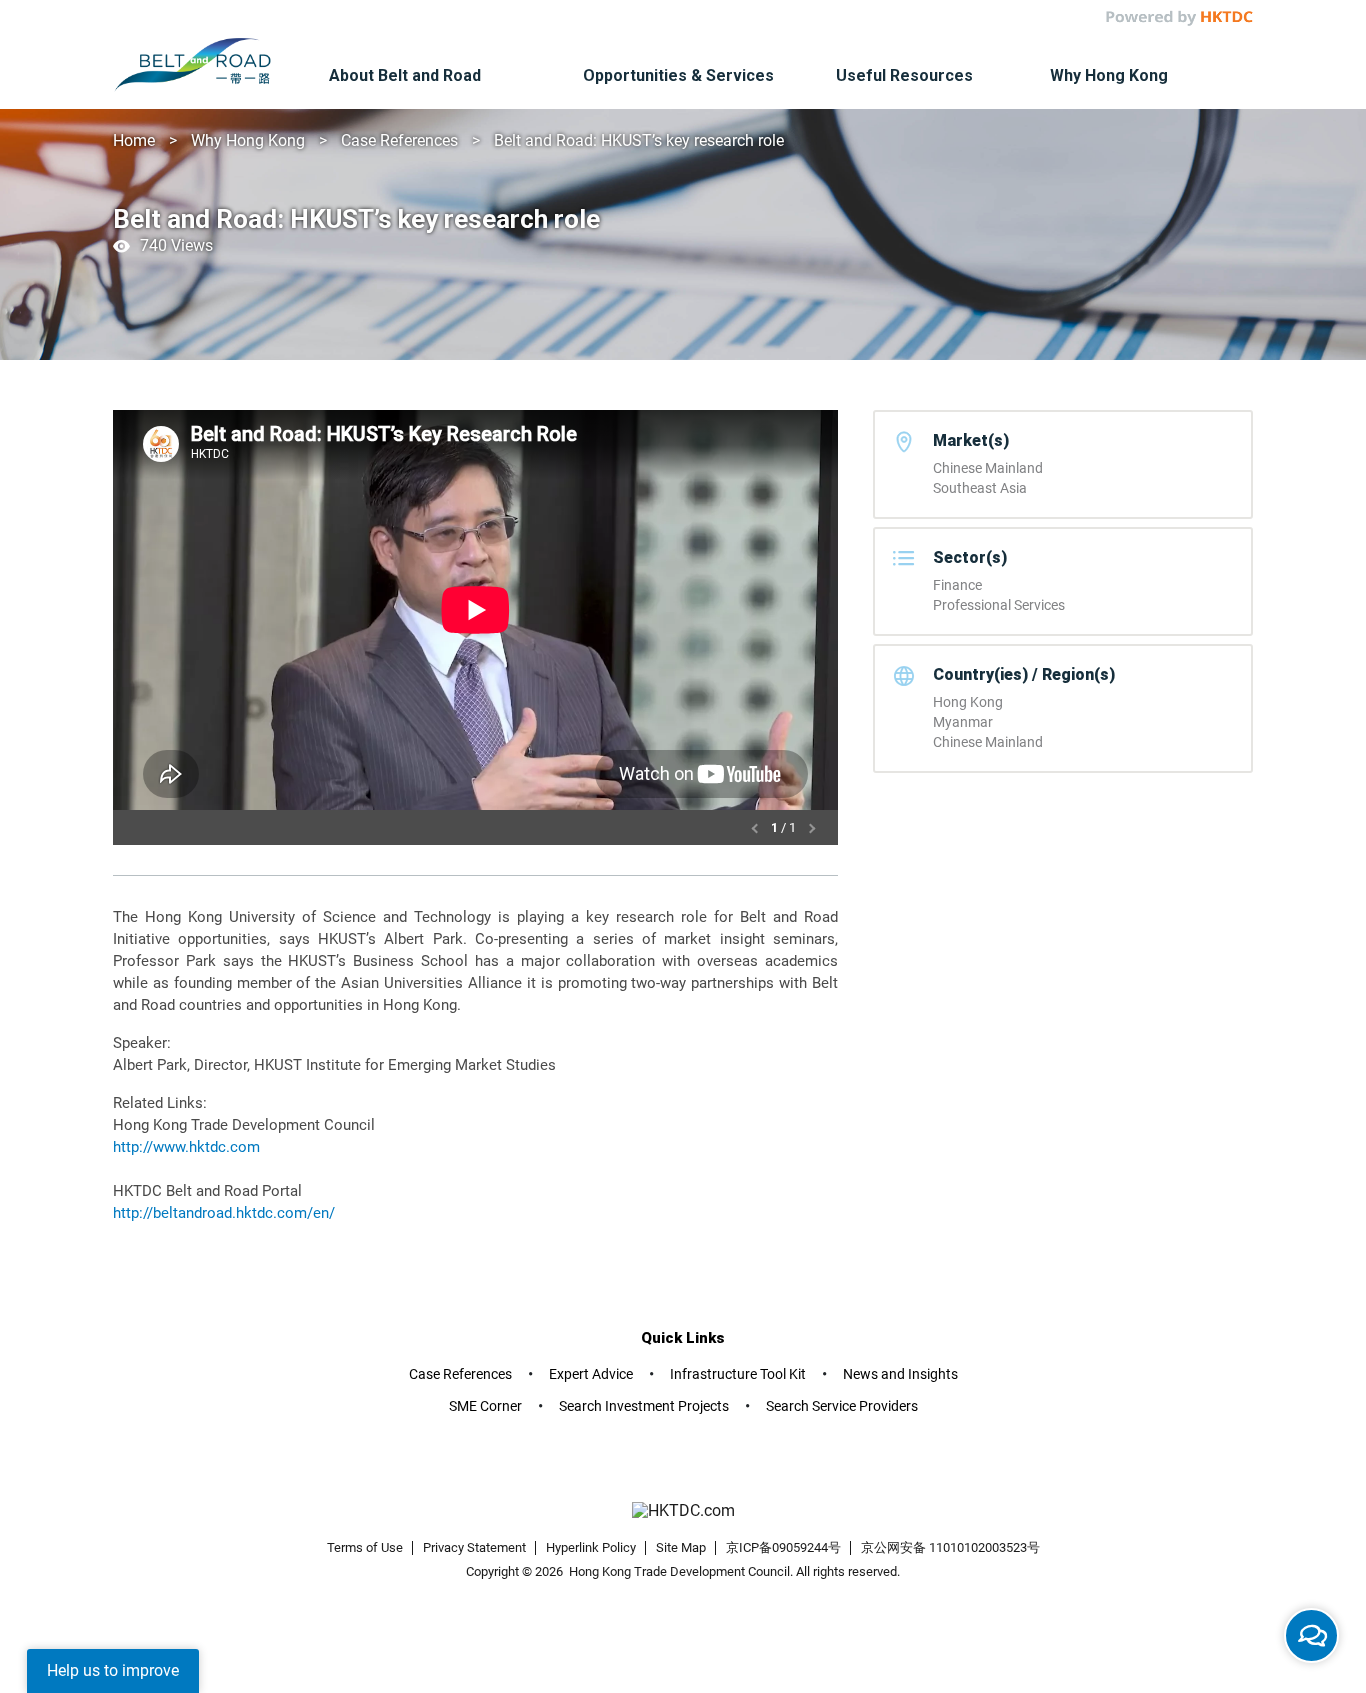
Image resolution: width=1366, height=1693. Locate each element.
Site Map (681, 1547)
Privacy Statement (474, 1547)
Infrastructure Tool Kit (738, 1374)
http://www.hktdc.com (186, 1147)
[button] (756, 827)
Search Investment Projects (644, 1406)
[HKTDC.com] (683, 1511)
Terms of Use (365, 1547)
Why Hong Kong (248, 140)
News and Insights (900, 1374)
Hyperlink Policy (591, 1547)
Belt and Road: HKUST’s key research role (639, 140)
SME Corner (485, 1406)
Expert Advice (591, 1374)
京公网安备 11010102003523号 (950, 1547)
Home (134, 140)
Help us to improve (113, 1670)
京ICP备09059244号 (783, 1547)
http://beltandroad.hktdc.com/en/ (224, 1213)
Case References (399, 140)
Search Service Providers (842, 1406)
